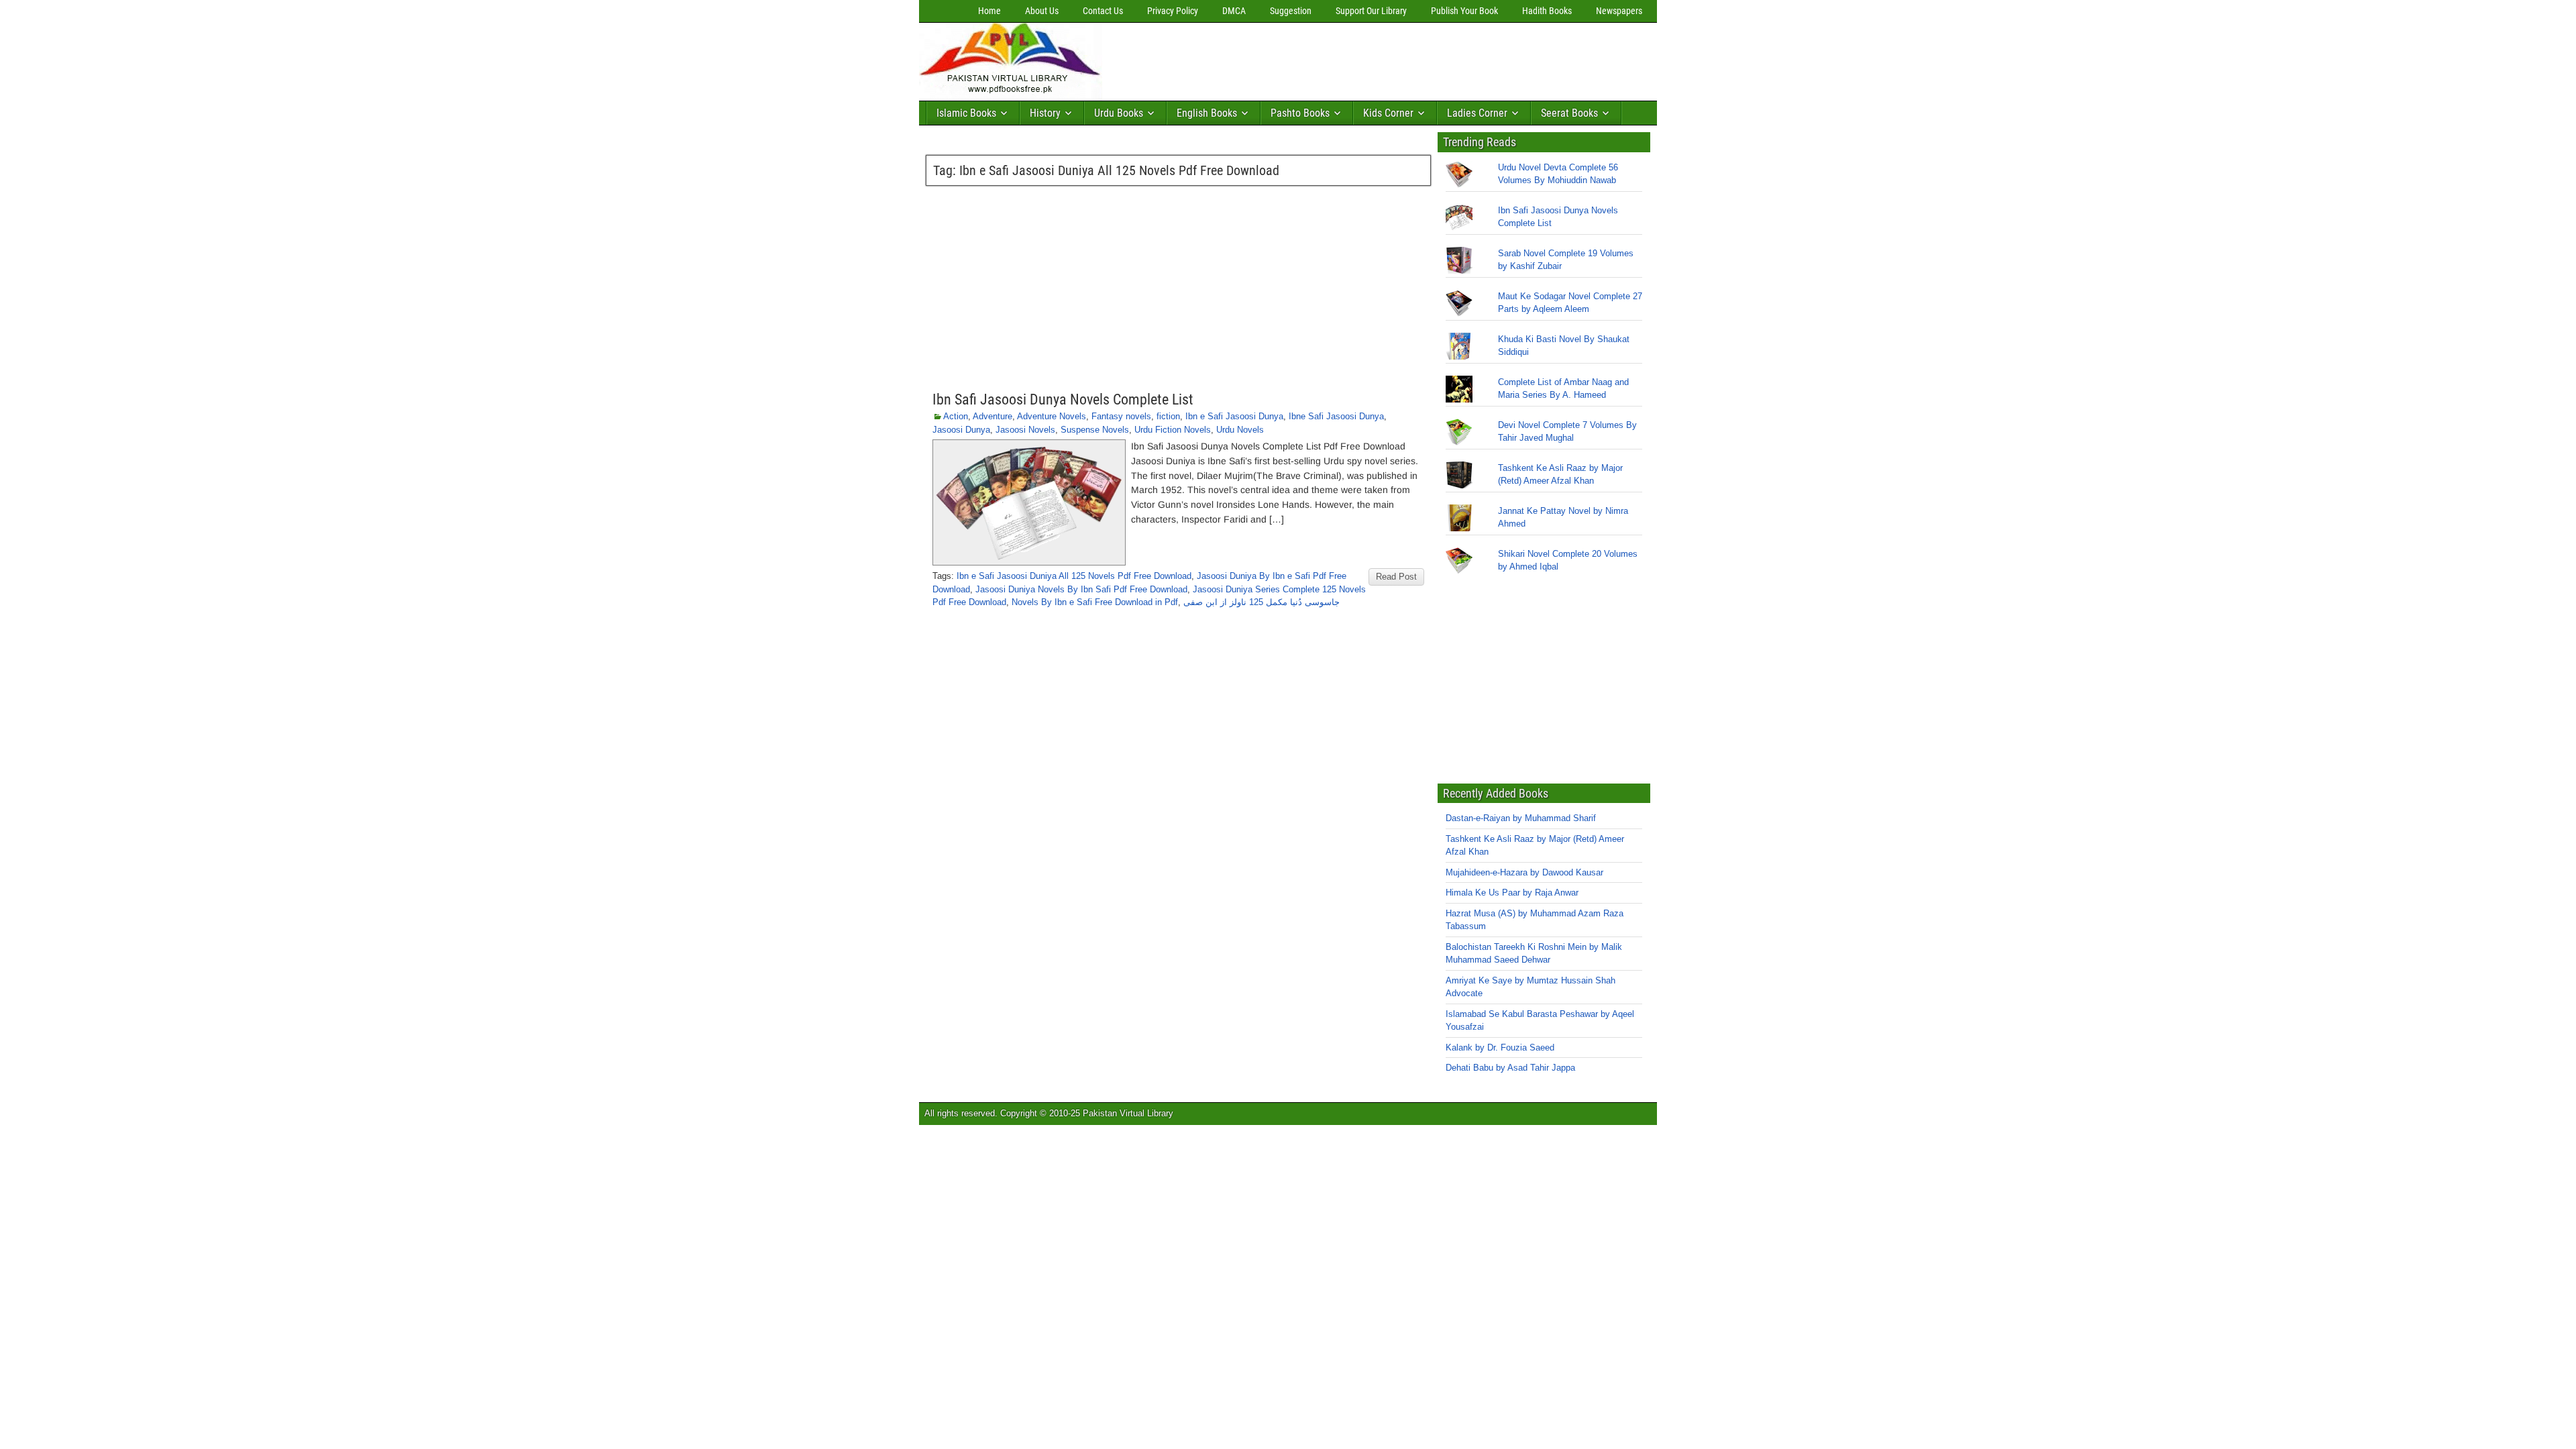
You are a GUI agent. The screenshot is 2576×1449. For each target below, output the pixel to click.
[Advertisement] (1352, 58)
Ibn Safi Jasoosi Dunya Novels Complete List (1063, 399)
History (1045, 113)
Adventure (992, 416)
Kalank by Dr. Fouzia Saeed (1500, 1048)
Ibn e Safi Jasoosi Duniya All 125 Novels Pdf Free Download (1074, 576)
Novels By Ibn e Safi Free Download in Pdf (1095, 602)
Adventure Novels (1052, 416)
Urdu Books (1119, 113)
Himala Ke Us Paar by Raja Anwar (1512, 893)
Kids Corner (1388, 113)
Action (956, 416)
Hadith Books (1547, 11)
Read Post (1396, 577)
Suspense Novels (1095, 430)
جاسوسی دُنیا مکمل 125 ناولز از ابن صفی (1262, 602)
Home (989, 11)
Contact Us (1103, 11)
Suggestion (1291, 11)
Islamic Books (966, 113)
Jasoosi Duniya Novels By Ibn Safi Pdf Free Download (1081, 589)
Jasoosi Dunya (961, 430)
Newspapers (1619, 11)
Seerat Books (1569, 113)
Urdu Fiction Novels (1173, 430)
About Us (1042, 11)
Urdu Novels (1240, 430)
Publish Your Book (1464, 11)
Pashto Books (1300, 113)
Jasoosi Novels (1025, 430)
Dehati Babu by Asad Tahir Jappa (1510, 1068)
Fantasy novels (1121, 416)
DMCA (1234, 11)
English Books (1207, 113)
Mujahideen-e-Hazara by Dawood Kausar (1524, 872)
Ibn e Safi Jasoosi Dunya (1234, 416)
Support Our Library (1371, 11)
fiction (1168, 416)
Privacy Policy (1173, 11)
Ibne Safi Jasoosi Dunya (1336, 416)
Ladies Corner (1477, 113)
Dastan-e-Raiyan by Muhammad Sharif (1521, 818)
